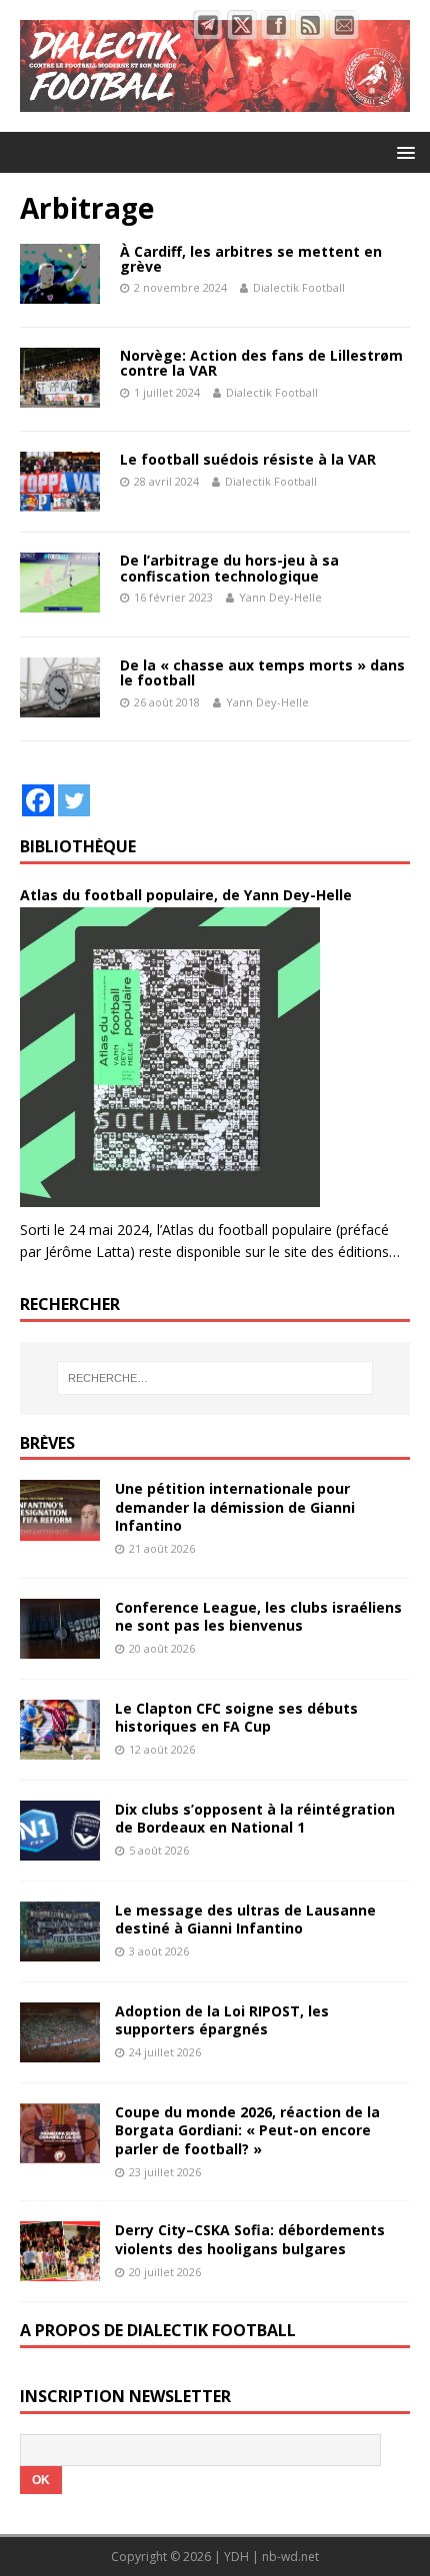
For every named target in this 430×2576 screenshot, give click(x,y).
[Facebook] (38, 800)
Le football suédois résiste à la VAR (248, 459)
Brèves (47, 1443)
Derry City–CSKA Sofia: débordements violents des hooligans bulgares (250, 2239)
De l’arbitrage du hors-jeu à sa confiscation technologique (229, 568)
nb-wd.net (290, 2557)
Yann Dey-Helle (280, 597)
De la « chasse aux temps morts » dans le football (262, 672)
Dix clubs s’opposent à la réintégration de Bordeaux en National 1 (255, 1818)
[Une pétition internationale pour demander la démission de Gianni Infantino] (60, 1528)
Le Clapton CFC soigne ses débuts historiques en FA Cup (236, 1717)
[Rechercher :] (215, 1378)
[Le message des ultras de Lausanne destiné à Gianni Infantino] (60, 1950)
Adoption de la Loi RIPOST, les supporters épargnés (222, 2020)
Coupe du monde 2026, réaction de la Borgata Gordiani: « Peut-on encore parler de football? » (247, 2130)
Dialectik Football (299, 287)
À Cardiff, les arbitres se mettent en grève (251, 259)
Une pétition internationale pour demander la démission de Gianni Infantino (235, 1506)
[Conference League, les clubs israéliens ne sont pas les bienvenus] (60, 1646)
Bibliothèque (78, 846)
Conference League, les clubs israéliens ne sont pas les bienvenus (258, 1616)
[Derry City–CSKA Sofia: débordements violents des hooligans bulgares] (60, 2270)
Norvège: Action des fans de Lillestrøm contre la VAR (261, 363)
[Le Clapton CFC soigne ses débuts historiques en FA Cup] (60, 1747)
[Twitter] (74, 800)
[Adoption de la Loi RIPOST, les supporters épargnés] (60, 2051)
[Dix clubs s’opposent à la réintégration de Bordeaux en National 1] (60, 1849)
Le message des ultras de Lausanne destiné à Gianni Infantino (245, 1919)
